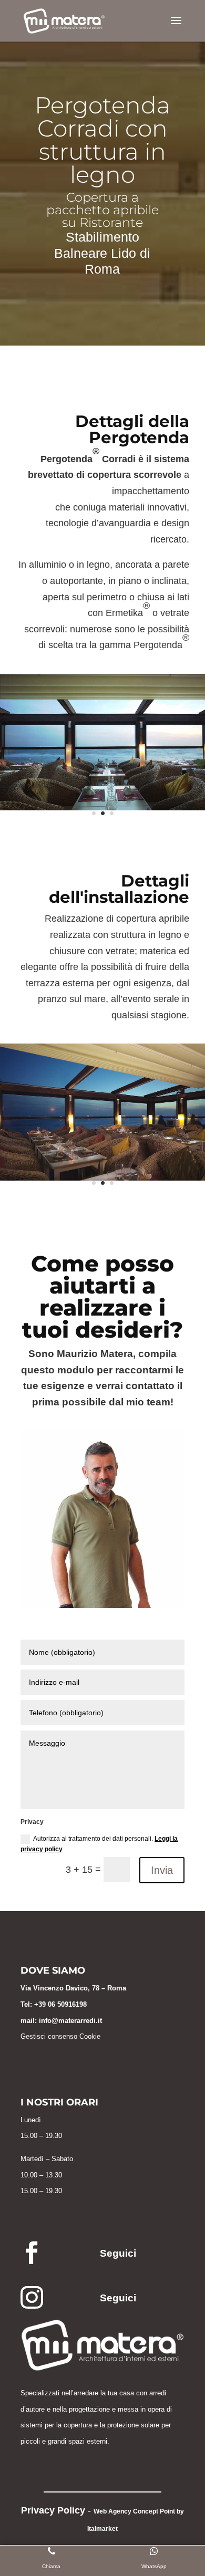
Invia (162, 1870)
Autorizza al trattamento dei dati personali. (99, 1844)
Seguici (118, 2253)
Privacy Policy (53, 2510)
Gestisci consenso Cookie (60, 2036)
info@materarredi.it (70, 2021)
